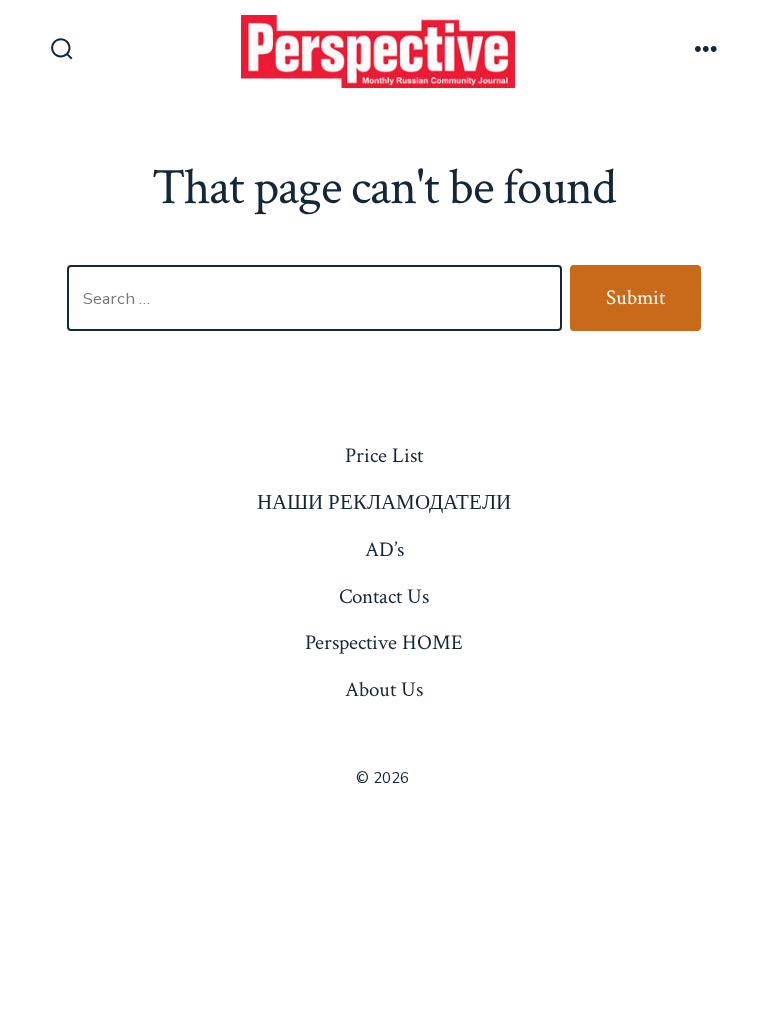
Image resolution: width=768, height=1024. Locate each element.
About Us (384, 689)
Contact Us (384, 596)
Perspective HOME (384, 642)
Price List (384, 455)
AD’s (384, 549)
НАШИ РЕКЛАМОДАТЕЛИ (384, 502)
